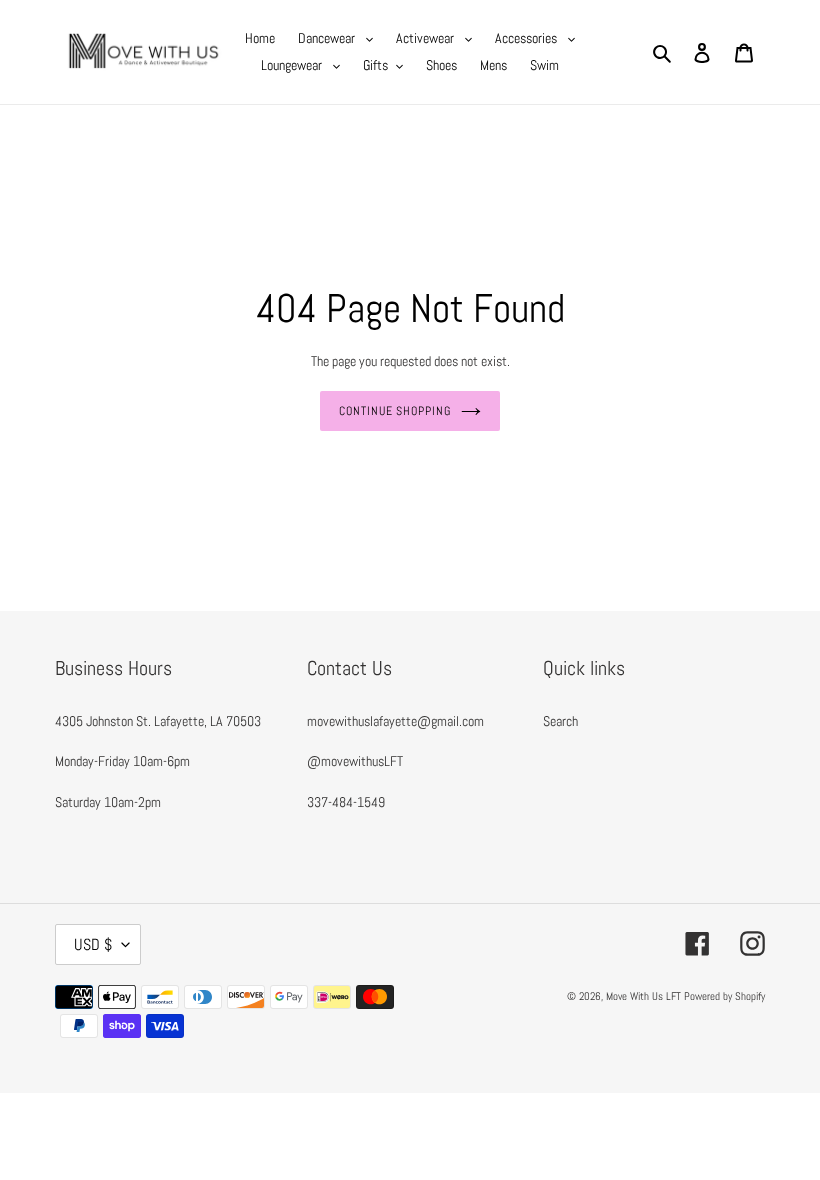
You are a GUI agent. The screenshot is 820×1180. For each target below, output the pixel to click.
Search (560, 721)
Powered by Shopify (724, 996)
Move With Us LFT (643, 996)
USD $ (93, 944)
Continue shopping (395, 411)
